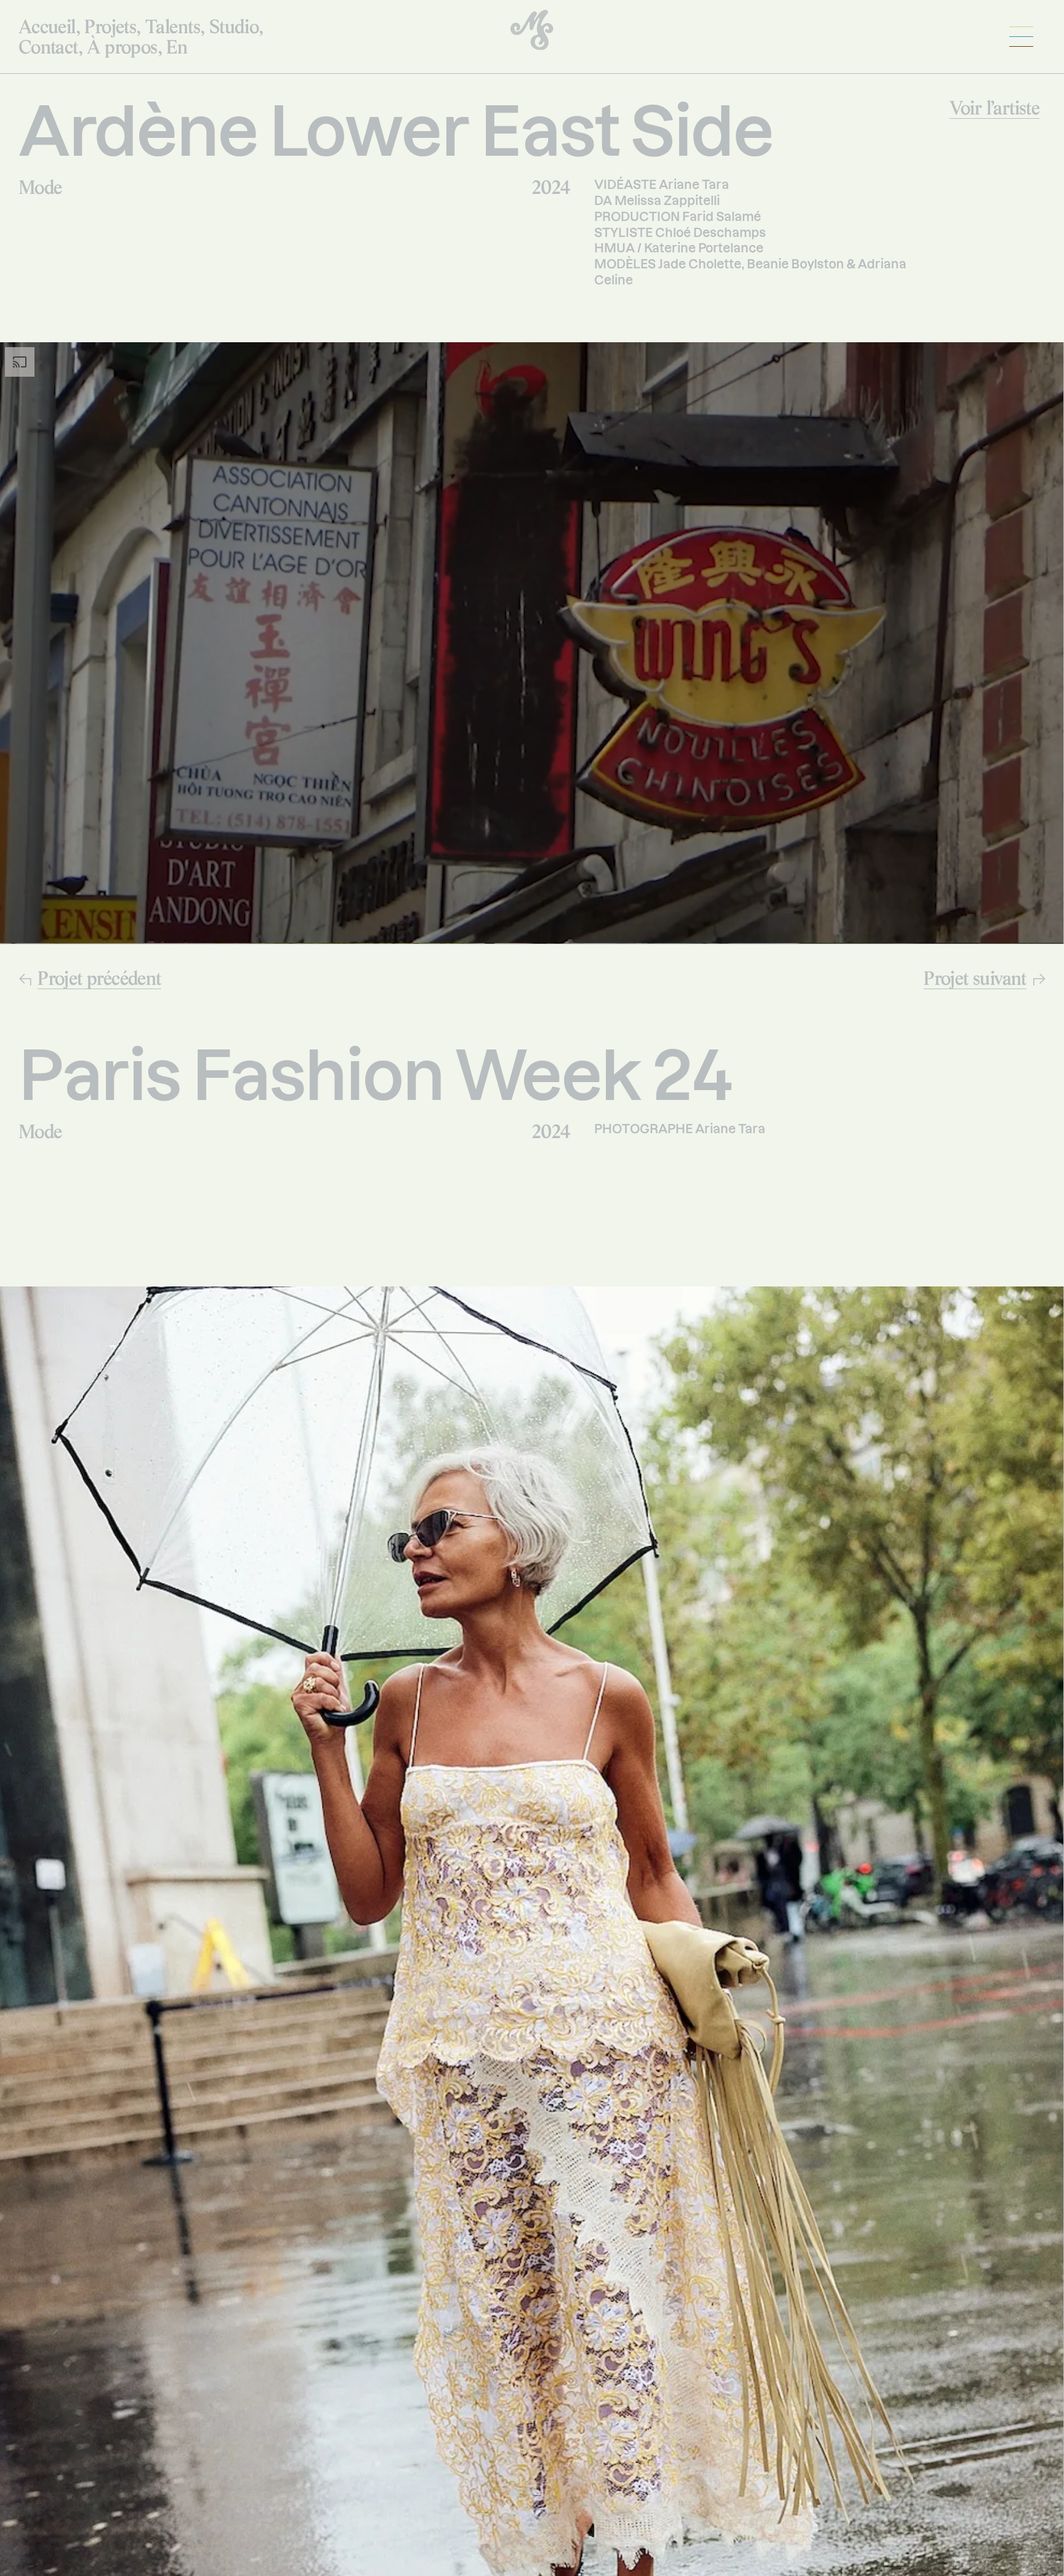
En (177, 46)
